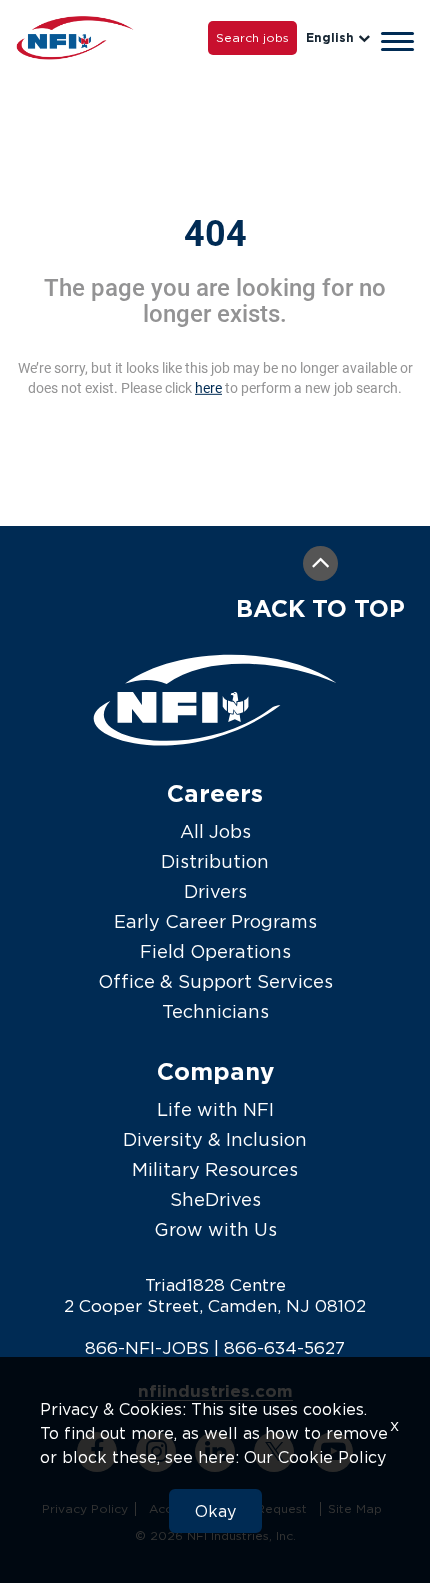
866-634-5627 (284, 1348)
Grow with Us (215, 1229)
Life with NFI (215, 1109)
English (330, 37)
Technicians (215, 1011)
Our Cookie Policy (315, 1457)
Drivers (215, 891)
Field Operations (215, 951)
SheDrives (215, 1199)
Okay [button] (215, 1511)
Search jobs (252, 37)
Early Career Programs (215, 921)
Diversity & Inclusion (215, 1139)
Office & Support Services (215, 981)
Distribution (215, 861)
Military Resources (215, 1169)
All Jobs (215, 831)
